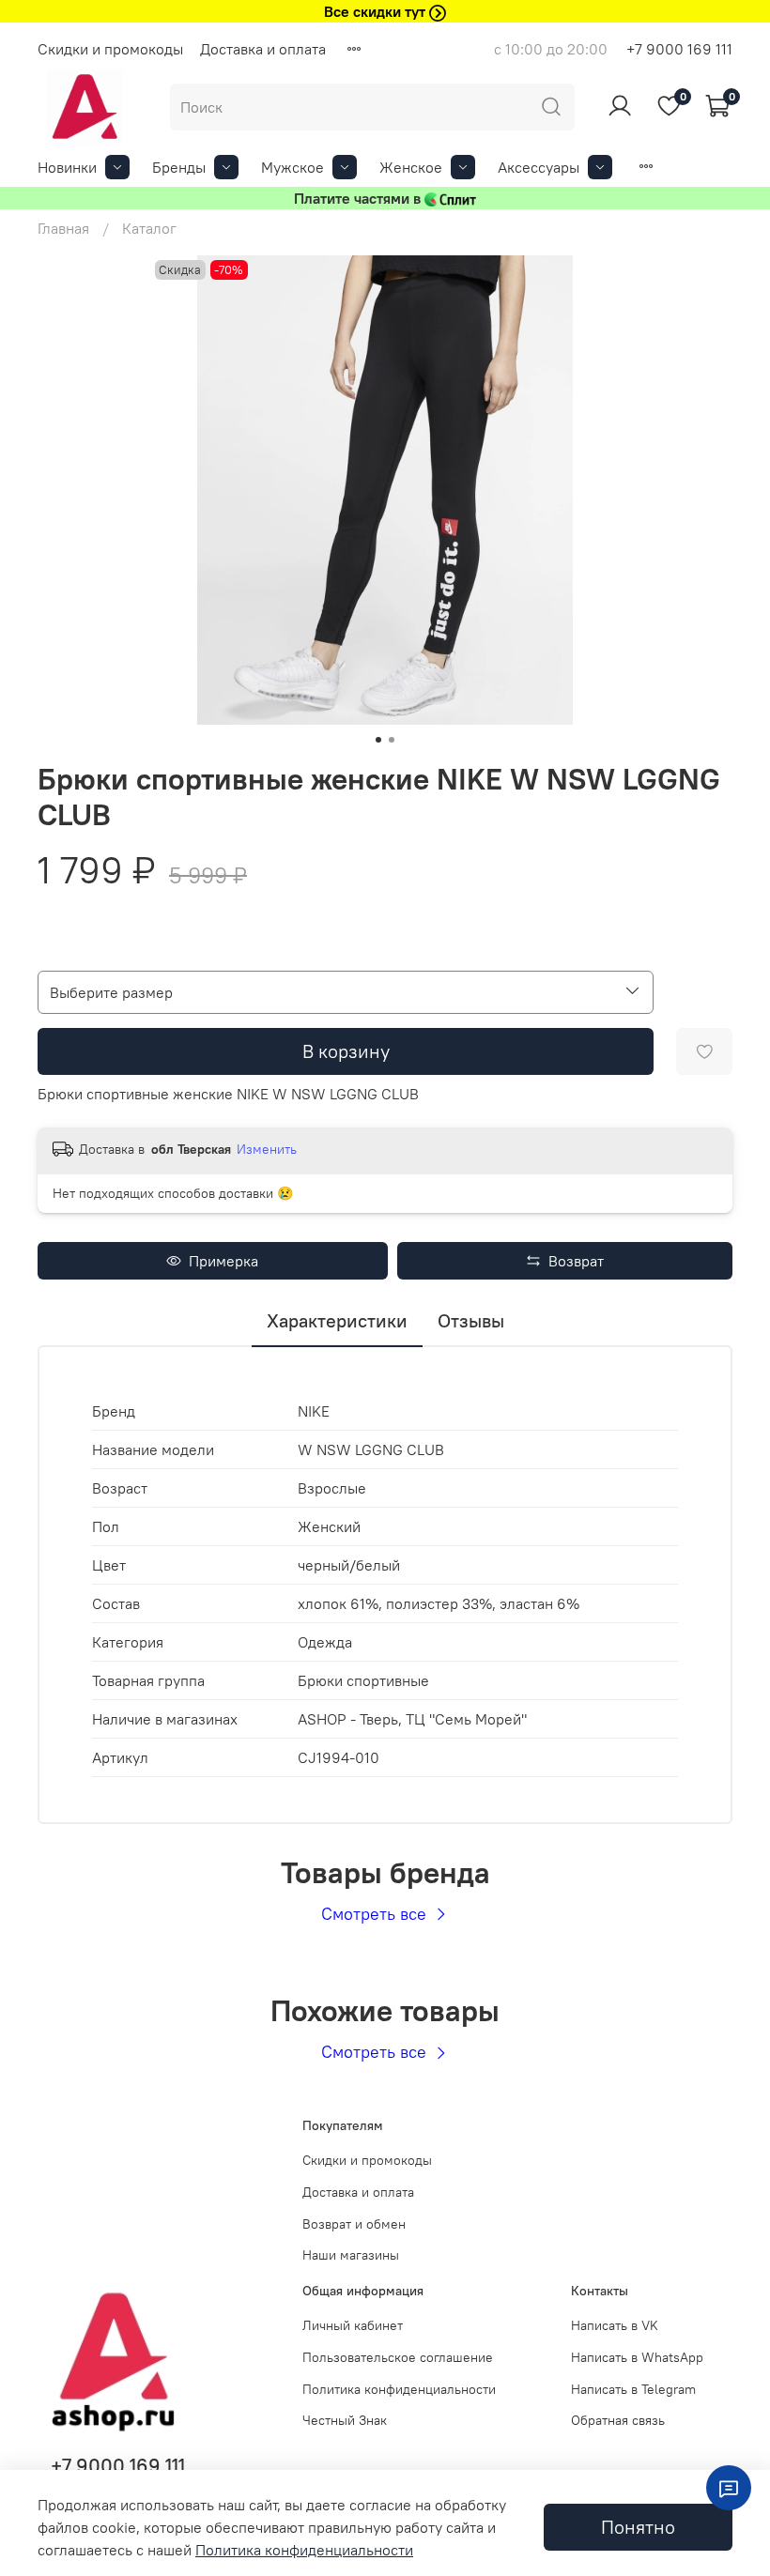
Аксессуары (539, 167)
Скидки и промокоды (110, 49)
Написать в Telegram (633, 2389)
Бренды (179, 167)
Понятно (638, 2527)
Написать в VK (615, 2325)
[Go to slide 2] (392, 740)
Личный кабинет (353, 2325)
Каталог (149, 228)
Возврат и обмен (354, 2224)
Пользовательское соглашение (398, 2357)
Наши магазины (351, 2255)
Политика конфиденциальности (399, 2389)
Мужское (293, 167)
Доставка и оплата (263, 49)
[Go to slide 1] (378, 740)
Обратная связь (618, 2420)
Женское (411, 167)
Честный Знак (345, 2420)
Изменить (267, 1149)
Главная (63, 228)
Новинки (67, 167)
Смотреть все (376, 1914)
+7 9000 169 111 (679, 49)
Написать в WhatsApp (637, 2357)
